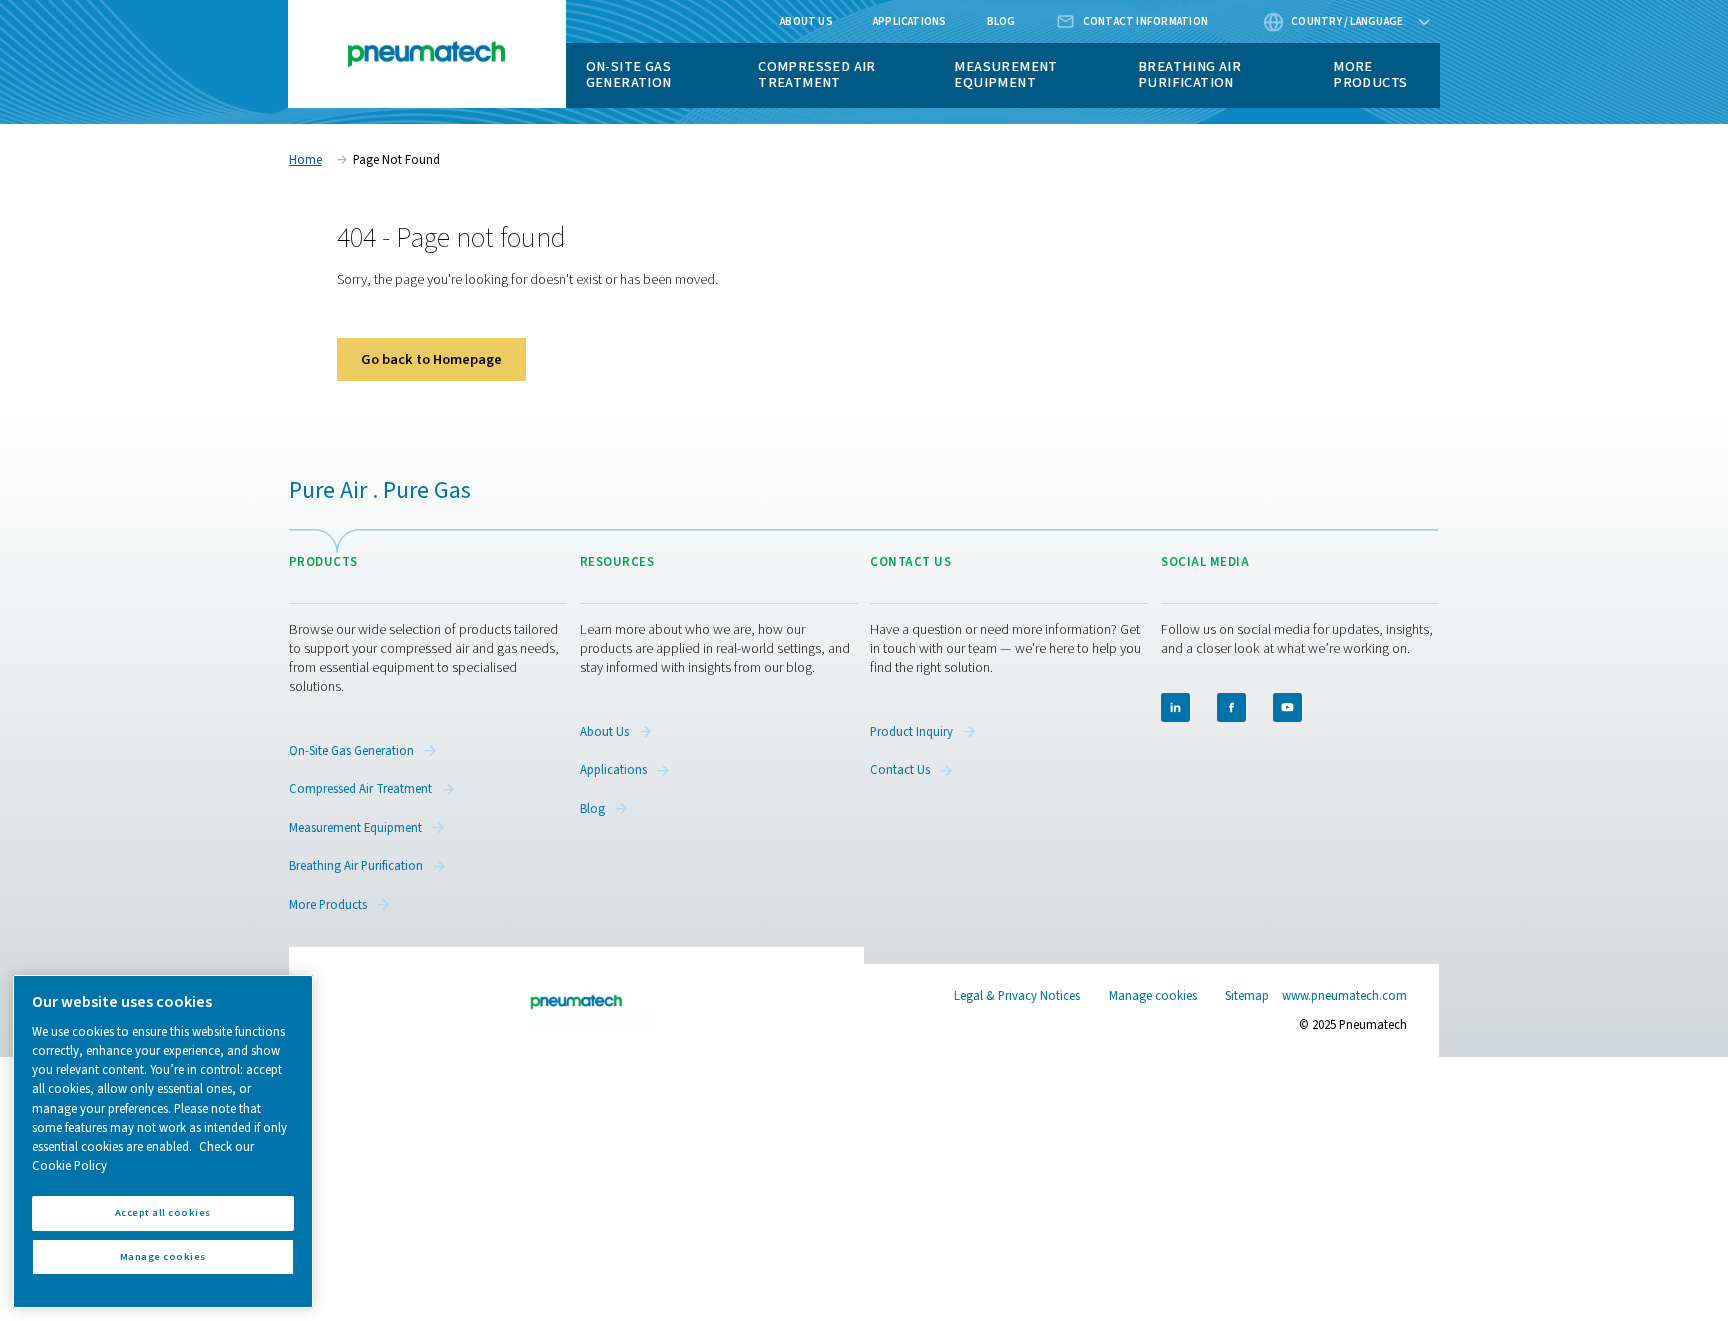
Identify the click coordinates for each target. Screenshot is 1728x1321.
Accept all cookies (163, 1212)
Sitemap (1247, 996)
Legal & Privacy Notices (1017, 996)
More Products (1370, 74)
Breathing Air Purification (1189, 74)
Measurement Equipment (1005, 74)
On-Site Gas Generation (629, 74)
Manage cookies (1153, 996)
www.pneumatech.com (1344, 996)
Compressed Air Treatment (817, 74)
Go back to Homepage (431, 359)
